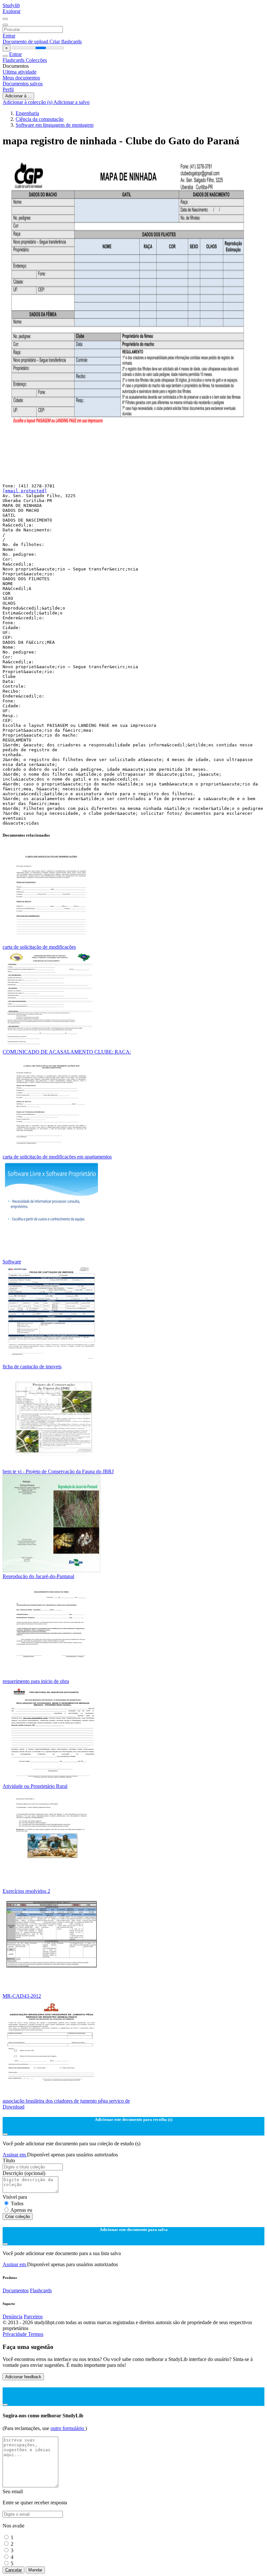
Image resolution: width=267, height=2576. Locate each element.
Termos (36, 2334)
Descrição (24, 2173)
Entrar (9, 36)
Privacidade (15, 2334)
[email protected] (25, 491)
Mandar (35, 2570)
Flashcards (14, 60)
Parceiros (33, 2317)
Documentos (16, 2290)
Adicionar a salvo (71, 102)
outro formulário (68, 2428)
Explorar (12, 11)
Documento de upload (26, 42)
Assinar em (15, 2155)
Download (14, 2107)
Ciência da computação (40, 119)
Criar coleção (18, 2216)
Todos (17, 2203)
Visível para (15, 2197)
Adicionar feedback (23, 2377)
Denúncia (13, 2317)
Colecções (36, 60)
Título (9, 2160)
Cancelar (14, 2570)
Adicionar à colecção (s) (28, 102)
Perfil (8, 89)
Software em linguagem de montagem (55, 125)
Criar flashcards (66, 42)
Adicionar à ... (18, 96)
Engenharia (27, 113)
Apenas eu (21, 2210)
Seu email (13, 2491)
